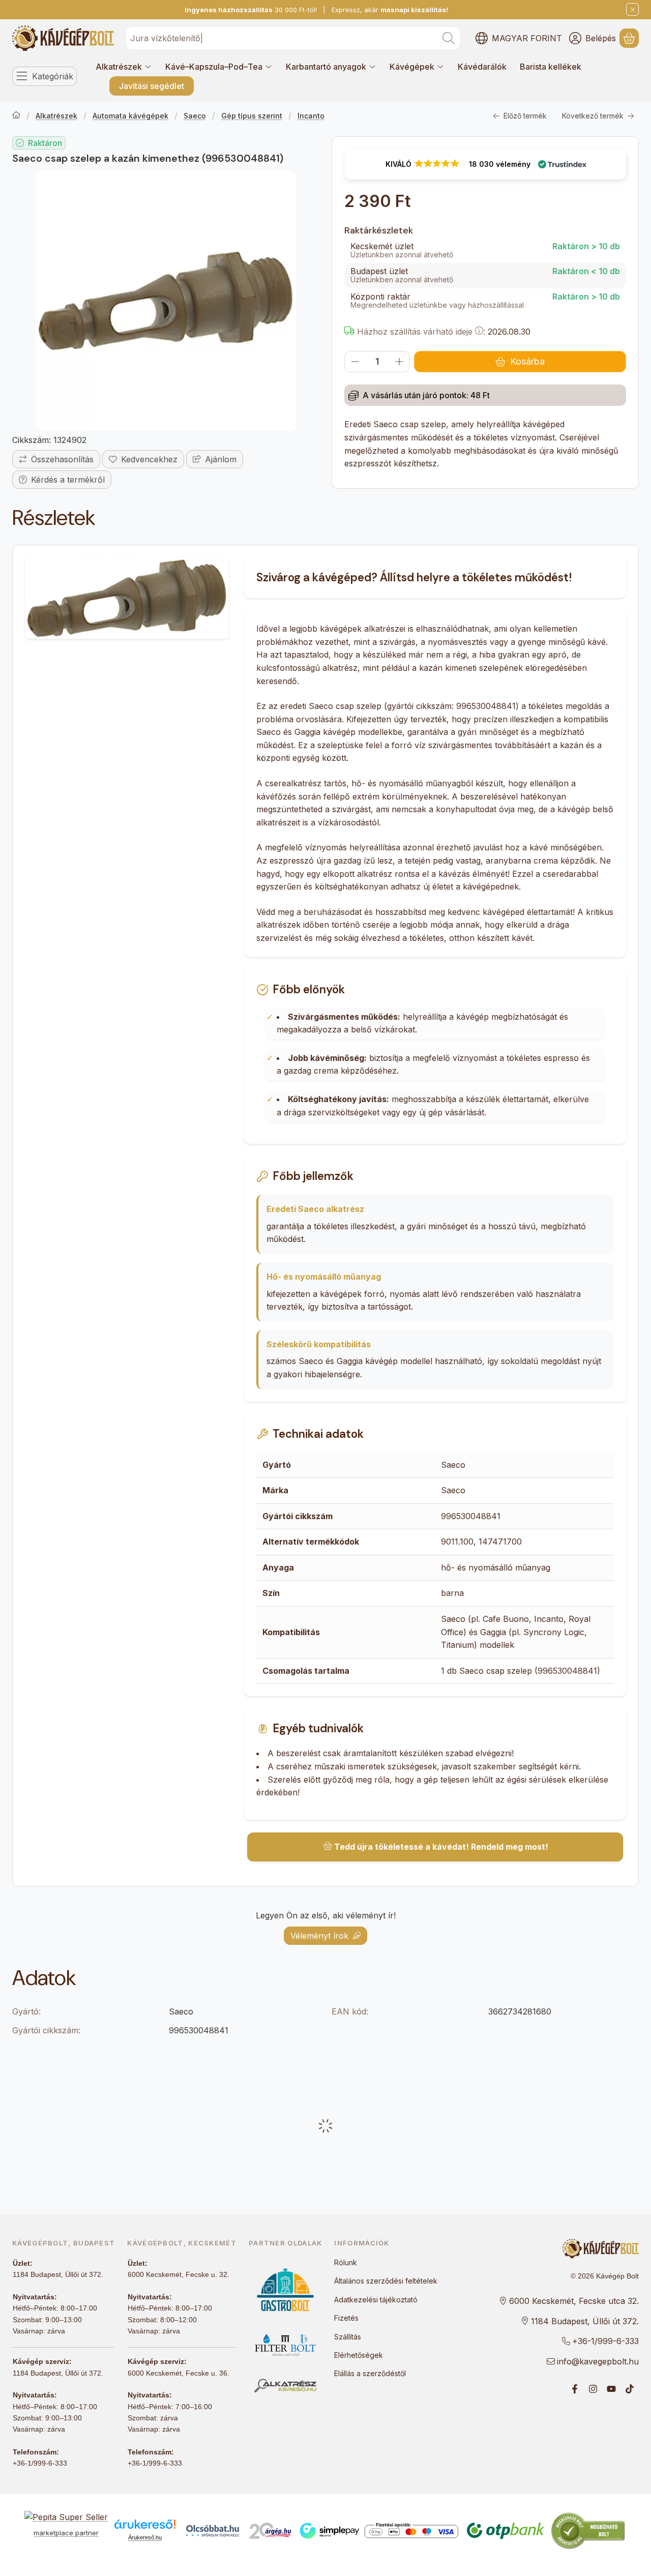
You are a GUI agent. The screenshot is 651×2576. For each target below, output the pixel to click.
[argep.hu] (270, 2531)
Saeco (195, 116)
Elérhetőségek (359, 2355)
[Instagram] (593, 2389)
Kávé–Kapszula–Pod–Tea (214, 67)
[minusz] (355, 362)
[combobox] (293, 38)
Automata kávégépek (130, 116)
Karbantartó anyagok (326, 67)
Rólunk (346, 2262)
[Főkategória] (16, 116)
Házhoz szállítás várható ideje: (420, 332)
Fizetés (346, 2318)
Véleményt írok (319, 1936)
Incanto (311, 116)
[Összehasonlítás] (56, 459)
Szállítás (348, 2337)
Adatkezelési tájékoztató (376, 2300)
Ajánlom (221, 459)
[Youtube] (611, 2389)
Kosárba (527, 361)
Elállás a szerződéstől (370, 2373)
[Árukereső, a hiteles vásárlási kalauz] (588, 2530)
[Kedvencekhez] (143, 459)
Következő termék (593, 116)
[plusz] (399, 362)
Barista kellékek (551, 67)
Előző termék (525, 116)
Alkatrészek (119, 67)
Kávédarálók (482, 67)
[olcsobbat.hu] (213, 2531)
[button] (485, 164)
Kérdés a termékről (68, 480)
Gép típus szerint (252, 116)
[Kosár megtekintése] (629, 38)
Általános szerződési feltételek (386, 2281)
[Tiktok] (630, 2389)
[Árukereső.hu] (145, 2524)
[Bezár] (632, 9)
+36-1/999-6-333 (40, 2463)
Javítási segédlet (152, 86)
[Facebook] (575, 2389)
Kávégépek (412, 67)
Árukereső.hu (145, 2537)
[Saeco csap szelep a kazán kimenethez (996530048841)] (166, 301)
